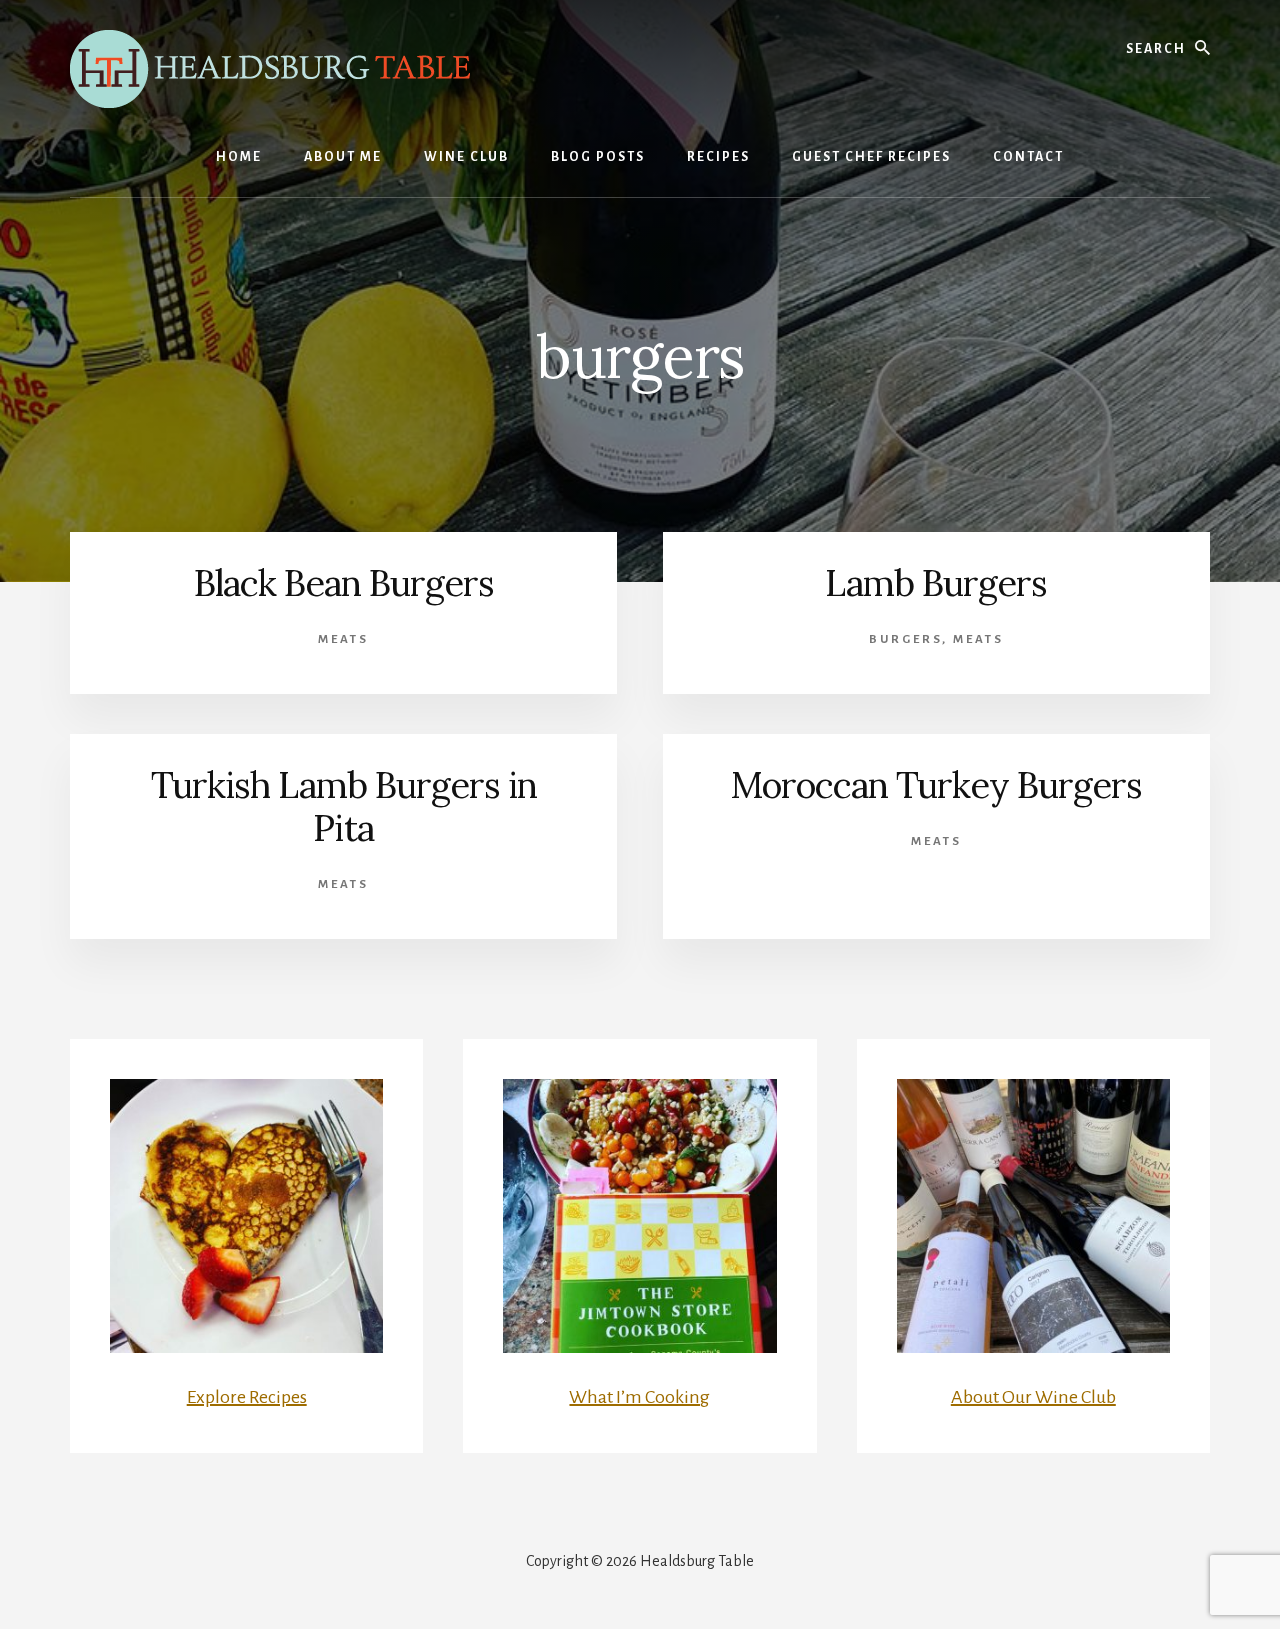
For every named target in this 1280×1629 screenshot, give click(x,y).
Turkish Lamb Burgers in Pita (344, 806)
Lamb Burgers (936, 583)
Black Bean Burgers (344, 583)
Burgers (905, 639)
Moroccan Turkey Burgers (936, 785)
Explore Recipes (247, 1397)
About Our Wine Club (1033, 1397)
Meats (343, 639)
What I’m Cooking (639, 1397)
